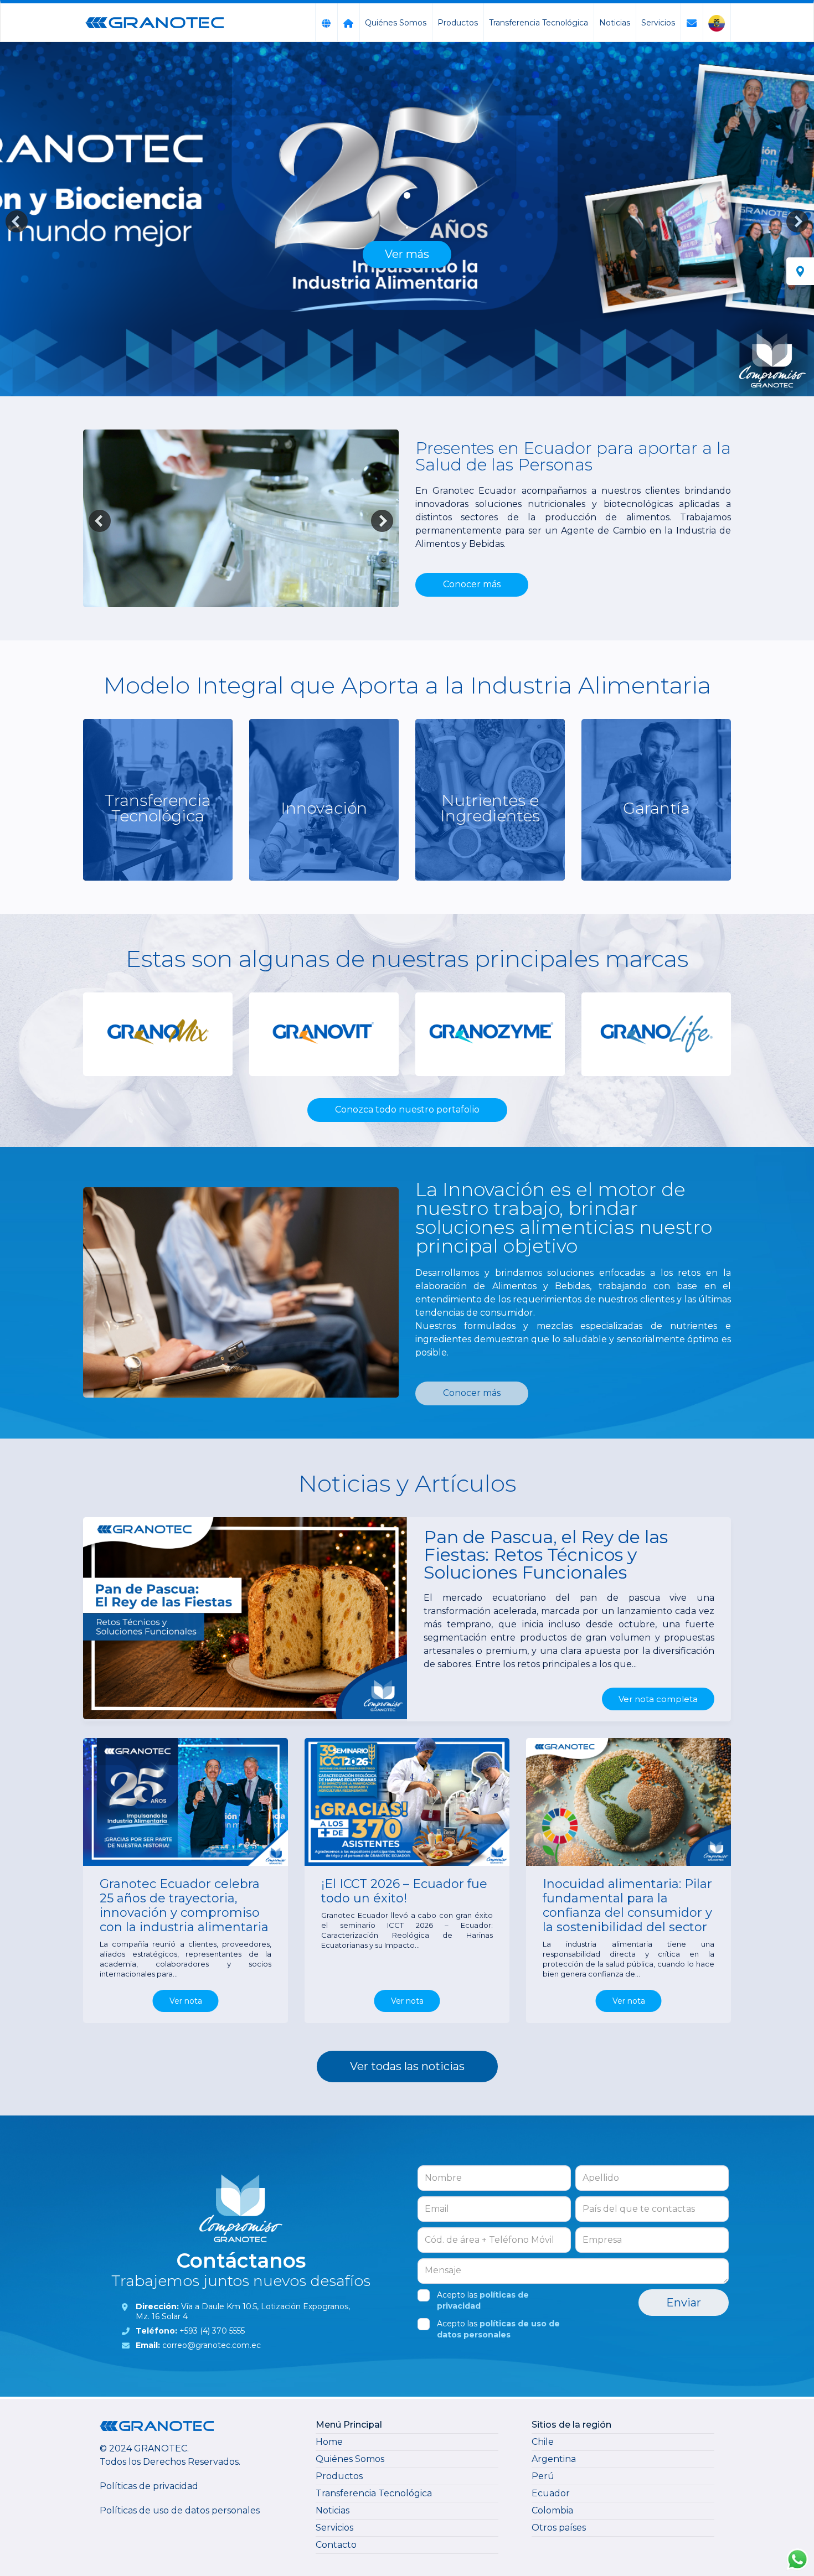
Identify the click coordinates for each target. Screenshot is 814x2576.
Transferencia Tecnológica (539, 23)
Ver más (407, 254)
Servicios (658, 23)
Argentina (554, 2459)
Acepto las (483, 2300)
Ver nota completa (658, 1699)
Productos (458, 23)
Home (329, 2442)
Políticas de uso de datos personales (180, 2510)
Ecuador (551, 2493)
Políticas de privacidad (149, 2486)
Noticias (615, 23)
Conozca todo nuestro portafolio (407, 1109)
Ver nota (186, 2001)
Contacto (336, 2545)
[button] (17, 221)
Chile (543, 2442)
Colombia (552, 2510)
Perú (543, 2476)
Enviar (684, 2303)
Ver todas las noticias (407, 2066)
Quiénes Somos (396, 23)
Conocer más (472, 584)
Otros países (559, 2528)
